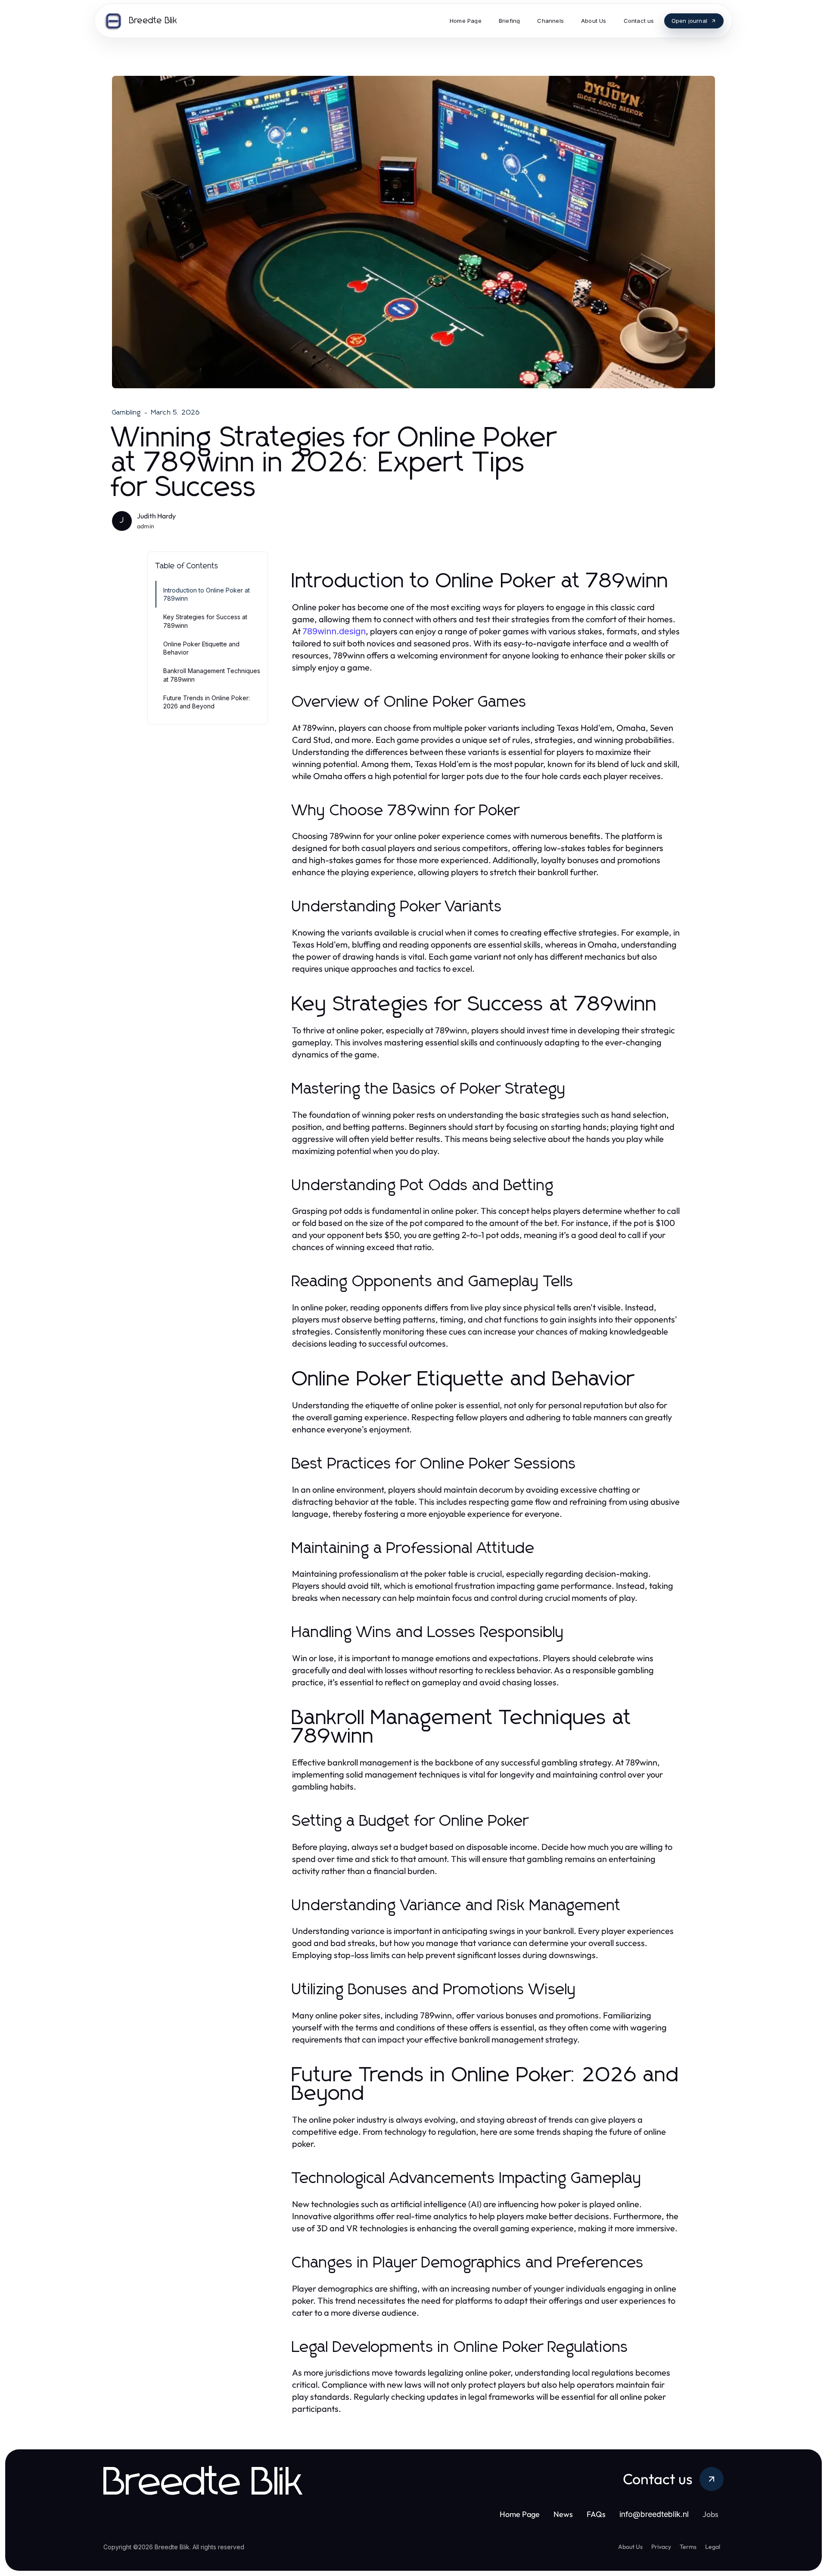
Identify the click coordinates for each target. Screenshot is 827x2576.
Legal (713, 2547)
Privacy (661, 2547)
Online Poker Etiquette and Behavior (201, 648)
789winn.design (334, 631)
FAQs (596, 2514)
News (563, 2514)
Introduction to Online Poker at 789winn (207, 594)
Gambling (127, 412)
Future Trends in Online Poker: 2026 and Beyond (207, 702)
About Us (630, 2547)
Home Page (520, 2514)
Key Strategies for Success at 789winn (205, 621)
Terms (688, 2547)
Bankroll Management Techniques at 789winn (212, 675)
